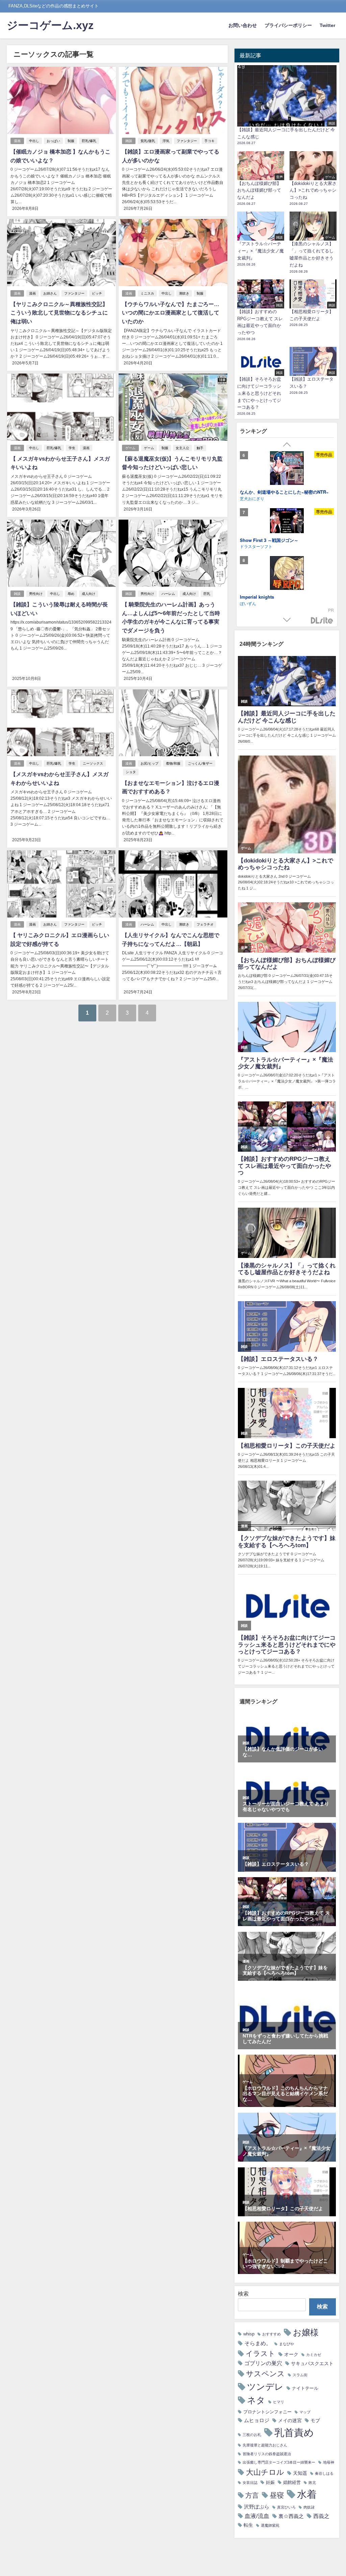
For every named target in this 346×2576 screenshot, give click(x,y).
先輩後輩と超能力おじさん (265, 2445)
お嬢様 (306, 2332)
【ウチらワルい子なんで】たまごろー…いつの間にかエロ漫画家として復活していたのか (171, 313)
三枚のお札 (252, 2435)
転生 (248, 2525)
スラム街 (300, 2375)
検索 (243, 2294)
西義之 (321, 2516)
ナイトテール (305, 2388)
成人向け (89, 594)
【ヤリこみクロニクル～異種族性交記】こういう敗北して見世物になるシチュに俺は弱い (59, 313)
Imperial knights (257, 597)
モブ (315, 2420)
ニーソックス (93, 763)
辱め (71, 594)
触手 (200, 448)
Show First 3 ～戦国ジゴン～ (269, 540)
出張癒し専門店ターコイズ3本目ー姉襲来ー (279, 2462)
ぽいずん (248, 603)
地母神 (329, 2462)
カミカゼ (314, 2355)
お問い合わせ (243, 25)
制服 (71, 141)
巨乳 (207, 594)
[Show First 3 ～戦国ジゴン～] (287, 522)
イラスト (261, 2353)
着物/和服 (173, 763)
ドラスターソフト (256, 546)
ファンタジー (187, 141)
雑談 (129, 141)
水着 (307, 2494)
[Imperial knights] (287, 574)
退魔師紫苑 (270, 2526)
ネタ (256, 2400)
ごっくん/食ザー (200, 763)
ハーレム (168, 594)
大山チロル (265, 2472)
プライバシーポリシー (288, 25)
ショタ (131, 772)
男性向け (36, 594)
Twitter (327, 25)
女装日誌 (250, 2483)
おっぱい (53, 141)
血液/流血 (257, 2516)
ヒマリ (279, 2402)
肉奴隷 (309, 2507)
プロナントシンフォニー (267, 2412)
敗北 (312, 2483)
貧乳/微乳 (148, 141)
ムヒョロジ (257, 2420)
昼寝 (277, 2495)
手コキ (209, 141)
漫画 (17, 141)
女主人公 (182, 448)
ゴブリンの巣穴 (263, 2363)
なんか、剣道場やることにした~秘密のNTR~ (284, 492)
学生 (72, 448)
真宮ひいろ (286, 2507)
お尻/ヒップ (150, 763)
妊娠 (270, 2482)
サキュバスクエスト (312, 2363)
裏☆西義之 (291, 2516)
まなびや (287, 2344)
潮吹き (184, 293)
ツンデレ (265, 2387)
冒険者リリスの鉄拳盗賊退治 (267, 2454)
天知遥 (300, 2473)
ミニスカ (147, 293)
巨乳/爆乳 (89, 141)
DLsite (322, 621)
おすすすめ (271, 2334)
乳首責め (294, 2432)
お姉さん (50, 293)
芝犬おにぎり (252, 498)
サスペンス (265, 2374)
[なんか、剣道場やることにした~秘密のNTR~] (287, 469)
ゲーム (130, 448)
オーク (291, 2354)
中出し (34, 141)
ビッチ (97, 293)
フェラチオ (205, 924)
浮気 (166, 141)
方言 (252, 2495)
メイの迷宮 (290, 2420)
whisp (249, 2334)
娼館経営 (292, 2482)
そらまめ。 (258, 2343)
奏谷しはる (324, 2474)
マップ (305, 2412)
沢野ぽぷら (257, 2507)
